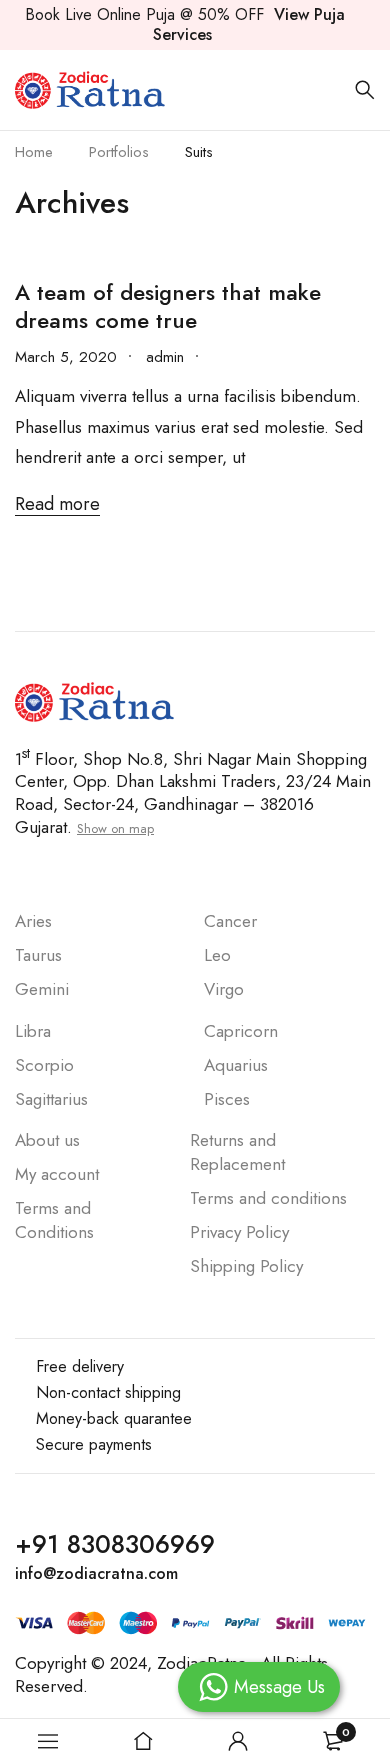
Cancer (230, 921)
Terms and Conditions (54, 1220)
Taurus (38, 955)
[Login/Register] (238, 1741)
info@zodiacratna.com (96, 1573)
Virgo (224, 989)
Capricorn (241, 1031)
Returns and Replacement (240, 1152)
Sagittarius (51, 1099)
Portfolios (119, 152)
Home (34, 152)
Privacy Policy (239, 1232)
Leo (217, 955)
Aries (33, 921)
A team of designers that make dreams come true (168, 306)
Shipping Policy (246, 1266)
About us (47, 1140)
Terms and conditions (268, 1198)
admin (165, 357)
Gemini (42, 989)
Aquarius (236, 1065)
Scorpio (44, 1065)
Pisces (227, 1099)
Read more (57, 504)
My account (57, 1174)
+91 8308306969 (115, 1544)
